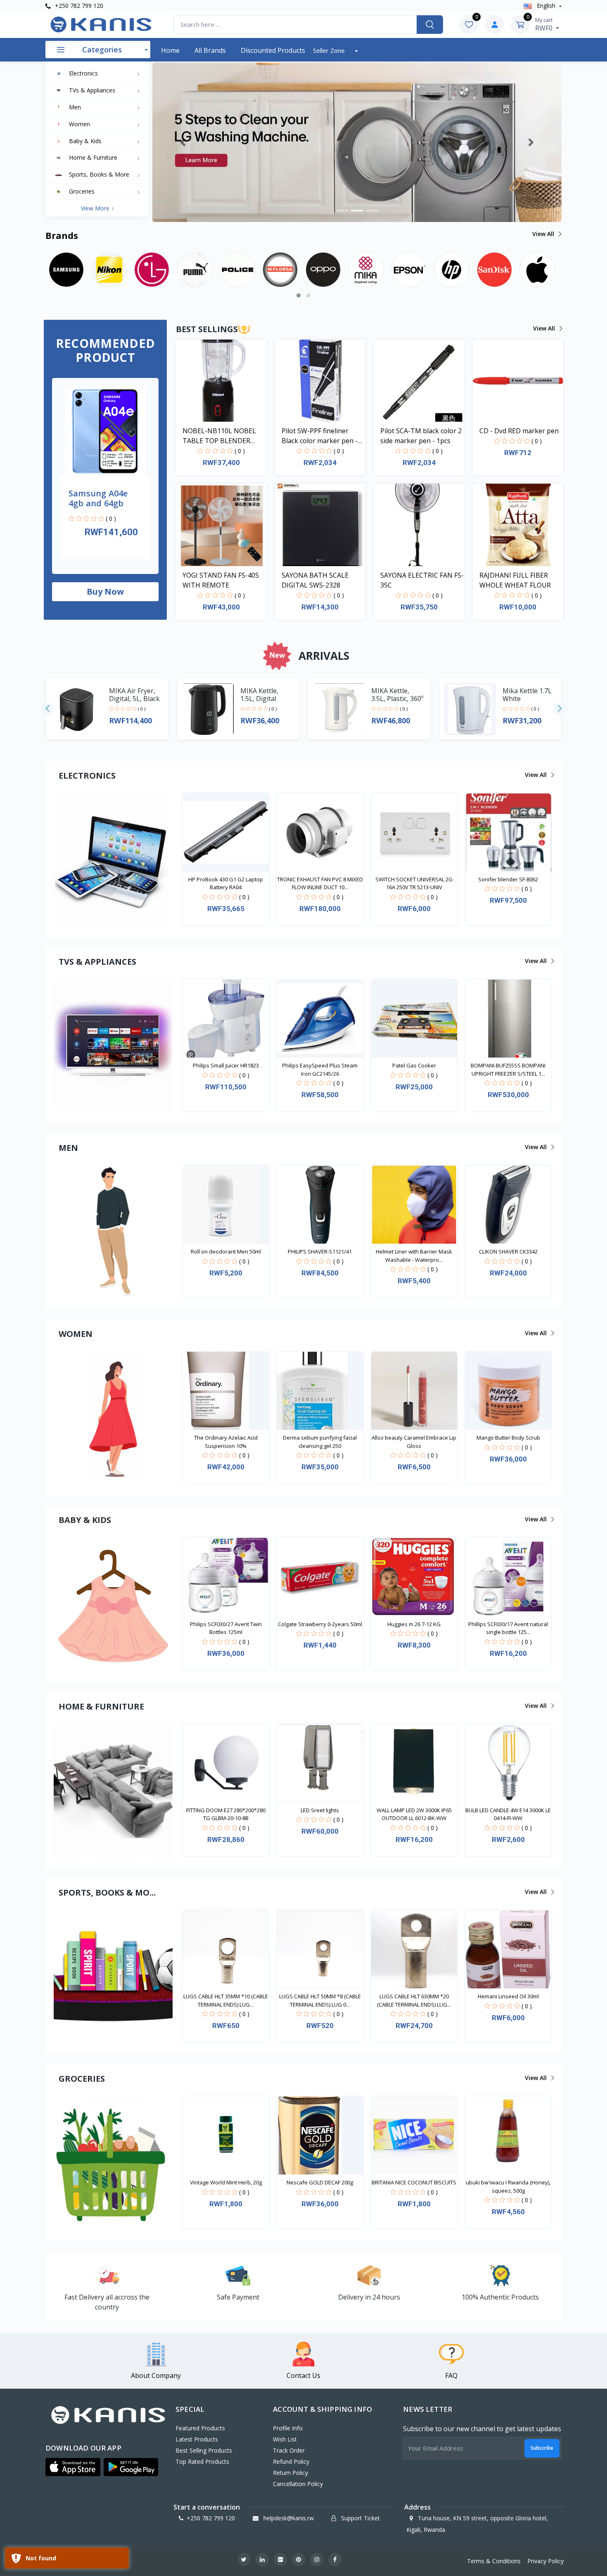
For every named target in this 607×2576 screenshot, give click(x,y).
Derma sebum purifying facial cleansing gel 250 (320, 1442)
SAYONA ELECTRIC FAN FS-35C (422, 580)
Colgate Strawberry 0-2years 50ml (320, 1624)
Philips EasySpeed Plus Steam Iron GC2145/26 (320, 1070)
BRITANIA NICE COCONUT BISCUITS (414, 2182)
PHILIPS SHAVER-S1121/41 (320, 1251)
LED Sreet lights (320, 1810)
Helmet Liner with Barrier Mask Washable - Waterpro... (414, 1256)
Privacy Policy (545, 2561)
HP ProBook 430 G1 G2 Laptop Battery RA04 (226, 883)
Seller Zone (330, 50)
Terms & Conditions (494, 2561)
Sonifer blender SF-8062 (508, 879)
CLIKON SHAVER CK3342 (508, 1251)
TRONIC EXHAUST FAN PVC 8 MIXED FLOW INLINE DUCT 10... (320, 883)
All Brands (210, 50)
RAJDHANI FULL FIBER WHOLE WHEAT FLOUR (515, 580)
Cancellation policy (298, 2484)
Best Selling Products (204, 2450)
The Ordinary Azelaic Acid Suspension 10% (226, 1442)
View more (96, 208)
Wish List (285, 2439)
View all (544, 234)
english (546, 6)
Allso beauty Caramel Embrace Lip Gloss (414, 1442)
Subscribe (542, 2448)
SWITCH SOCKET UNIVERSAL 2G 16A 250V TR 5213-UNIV (414, 883)
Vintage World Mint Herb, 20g (226, 2182)
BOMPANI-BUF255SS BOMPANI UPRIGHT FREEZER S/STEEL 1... (508, 1070)
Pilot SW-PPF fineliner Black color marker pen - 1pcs (320, 436)
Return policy (290, 2473)
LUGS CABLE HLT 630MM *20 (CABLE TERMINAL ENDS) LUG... (414, 2000)
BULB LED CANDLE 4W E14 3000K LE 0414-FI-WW (508, 1814)
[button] (183, 142)
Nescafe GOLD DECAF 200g (320, 2182)
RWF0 (545, 24)
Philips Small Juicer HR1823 (226, 1065)
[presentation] (47, 709)
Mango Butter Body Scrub (508, 1438)
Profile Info (288, 2428)
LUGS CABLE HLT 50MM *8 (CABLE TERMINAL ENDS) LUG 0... (320, 2000)
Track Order (289, 2450)
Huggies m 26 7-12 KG (414, 1624)
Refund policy (291, 2461)
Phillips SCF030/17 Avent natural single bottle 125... (508, 1628)
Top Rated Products (202, 2461)
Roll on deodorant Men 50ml (226, 1251)
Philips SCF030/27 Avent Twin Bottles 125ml (226, 1628)
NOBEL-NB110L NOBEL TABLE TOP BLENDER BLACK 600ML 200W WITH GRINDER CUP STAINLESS (223, 436)
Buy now (105, 591)
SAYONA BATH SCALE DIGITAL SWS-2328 (315, 580)
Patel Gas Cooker (414, 1065)
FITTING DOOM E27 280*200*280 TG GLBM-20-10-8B (226, 1814)
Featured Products (200, 2428)
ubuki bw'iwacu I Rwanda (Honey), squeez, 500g (508, 2186)
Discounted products (273, 50)
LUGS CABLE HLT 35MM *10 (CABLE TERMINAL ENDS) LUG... (226, 2000)
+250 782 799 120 (78, 6)
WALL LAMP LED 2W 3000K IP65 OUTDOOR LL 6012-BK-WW (414, 1814)
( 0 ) (111, 518)
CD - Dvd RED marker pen (519, 431)
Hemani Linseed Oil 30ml (508, 1996)
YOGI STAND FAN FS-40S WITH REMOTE (221, 580)
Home (170, 50)
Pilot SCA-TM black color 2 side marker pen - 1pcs (421, 436)
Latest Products (197, 2439)
